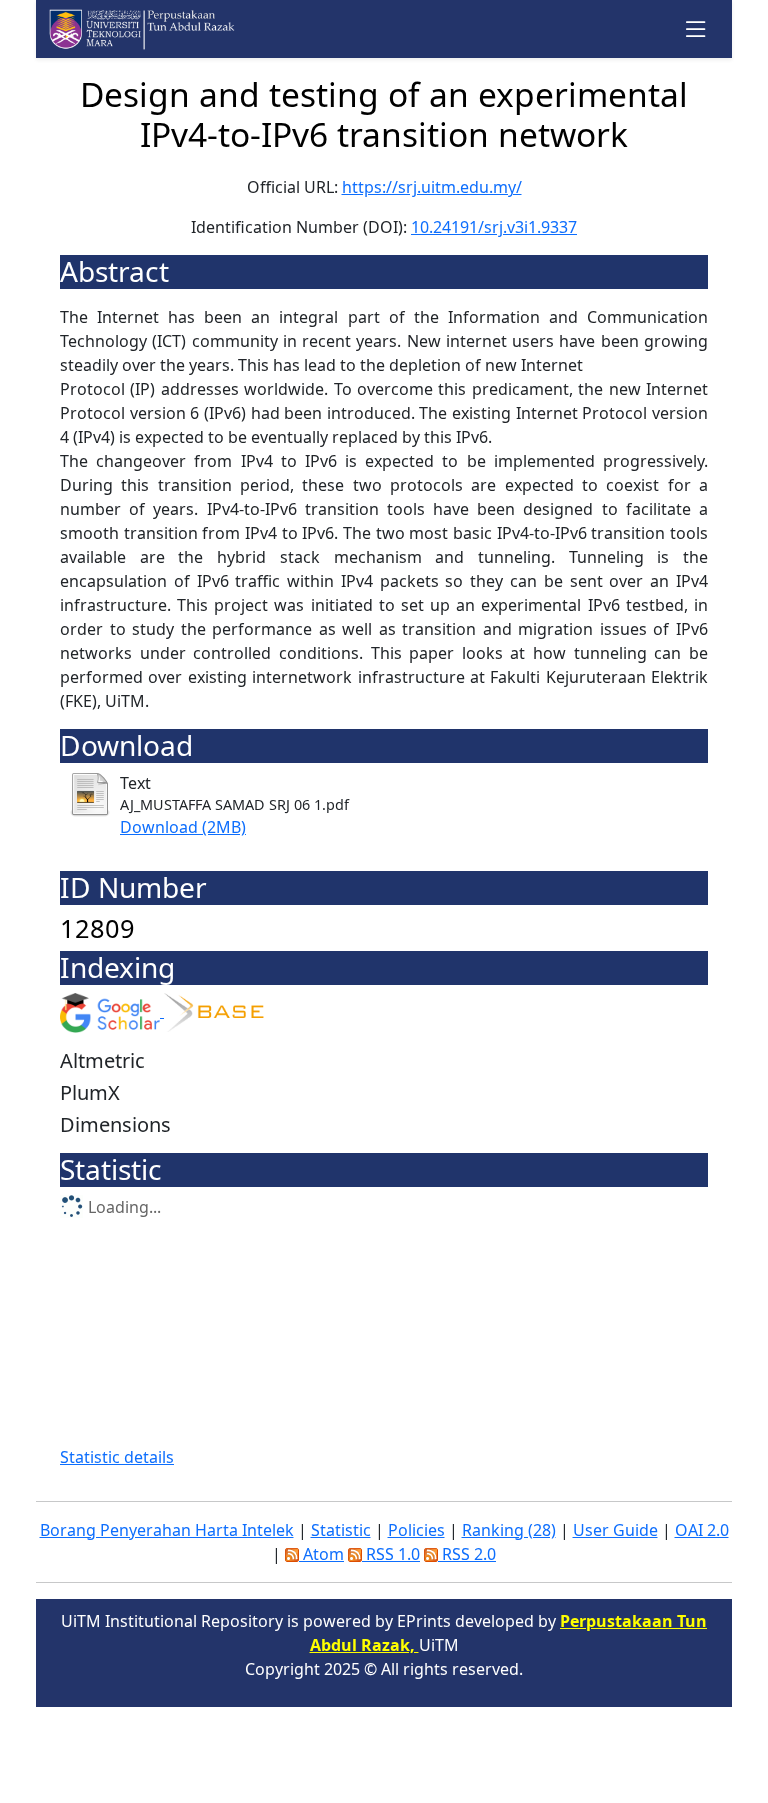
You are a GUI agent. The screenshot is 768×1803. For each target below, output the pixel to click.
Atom (321, 1554)
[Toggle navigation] (696, 29)
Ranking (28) (509, 1530)
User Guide (615, 1530)
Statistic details (117, 1457)
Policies (416, 1530)
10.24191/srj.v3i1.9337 (494, 227)
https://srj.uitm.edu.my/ (432, 187)
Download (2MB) (183, 827)
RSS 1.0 (391, 1554)
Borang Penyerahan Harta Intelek (167, 1530)
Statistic (341, 1530)
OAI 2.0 (702, 1530)
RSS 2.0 (467, 1554)
